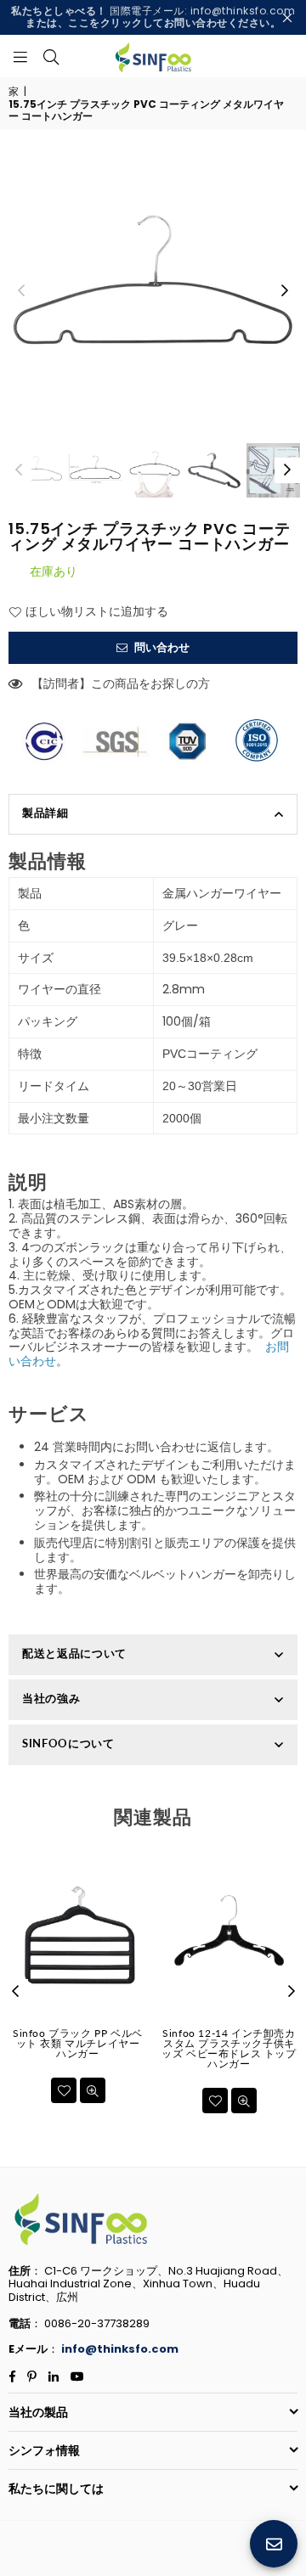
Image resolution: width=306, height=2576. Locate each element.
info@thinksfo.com (120, 2349)
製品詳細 (45, 813)
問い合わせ (161, 647)
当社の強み (51, 1698)
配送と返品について (74, 1653)
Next (285, 291)
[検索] (51, 56)
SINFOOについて (68, 1743)
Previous (21, 291)
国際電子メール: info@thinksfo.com (153, 17)
